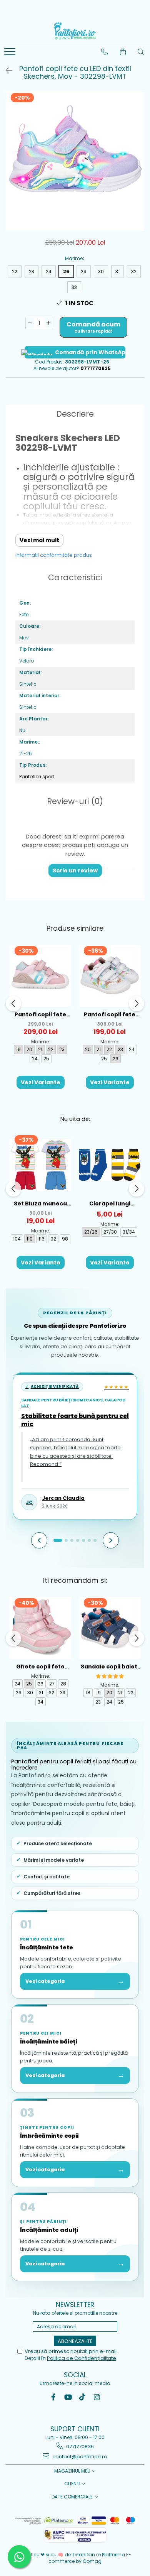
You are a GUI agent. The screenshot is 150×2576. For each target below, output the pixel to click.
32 (134, 271)
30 (101, 271)
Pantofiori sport (37, 777)
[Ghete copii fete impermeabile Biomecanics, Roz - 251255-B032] (40, 1628)
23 (32, 271)
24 (49, 271)
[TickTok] (82, 2397)
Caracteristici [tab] (75, 577)
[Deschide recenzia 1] (58, 1540)
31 (117, 271)
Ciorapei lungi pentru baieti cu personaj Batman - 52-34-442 (110, 1204)
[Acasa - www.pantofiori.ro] (75, 31)
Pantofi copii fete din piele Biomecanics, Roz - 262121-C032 (40, 1015)
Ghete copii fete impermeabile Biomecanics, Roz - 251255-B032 (40, 1667)
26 (66, 271)
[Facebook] (53, 2397)
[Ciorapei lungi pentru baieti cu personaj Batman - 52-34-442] (110, 1165)
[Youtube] (68, 2397)
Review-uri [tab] (75, 801)
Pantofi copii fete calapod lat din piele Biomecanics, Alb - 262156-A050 (110, 1015)
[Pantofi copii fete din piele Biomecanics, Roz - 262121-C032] (40, 976)
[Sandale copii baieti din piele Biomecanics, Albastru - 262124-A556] (110, 1628)
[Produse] (11, 54)
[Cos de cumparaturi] (123, 52)
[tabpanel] (75, 161)
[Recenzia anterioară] (39, 1540)
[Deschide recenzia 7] (95, 1540)
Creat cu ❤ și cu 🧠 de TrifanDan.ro (61, 2555)
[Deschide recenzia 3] (72, 1540)
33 (74, 287)
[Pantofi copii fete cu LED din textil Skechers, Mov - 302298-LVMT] (75, 161)
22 (15, 271)
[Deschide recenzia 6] (89, 1540)
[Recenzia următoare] (111, 1540)
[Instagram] (97, 2397)
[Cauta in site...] (141, 52)
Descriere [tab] (75, 414)
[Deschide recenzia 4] (78, 1540)
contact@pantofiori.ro (79, 2457)
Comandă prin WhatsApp (90, 352)
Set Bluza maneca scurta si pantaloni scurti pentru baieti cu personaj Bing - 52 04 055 (40, 1204)
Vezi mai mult (39, 540)
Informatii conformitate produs (54, 555)
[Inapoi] (6, 71)
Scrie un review (75, 870)
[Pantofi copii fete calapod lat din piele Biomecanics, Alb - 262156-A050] (110, 976)
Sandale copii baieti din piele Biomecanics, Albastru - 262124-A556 (110, 1667)
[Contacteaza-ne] (105, 52)
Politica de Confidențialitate (82, 2358)
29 (84, 271)
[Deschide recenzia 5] (83, 1540)
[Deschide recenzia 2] (66, 1540)
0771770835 (79, 2447)
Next (138, 169)
